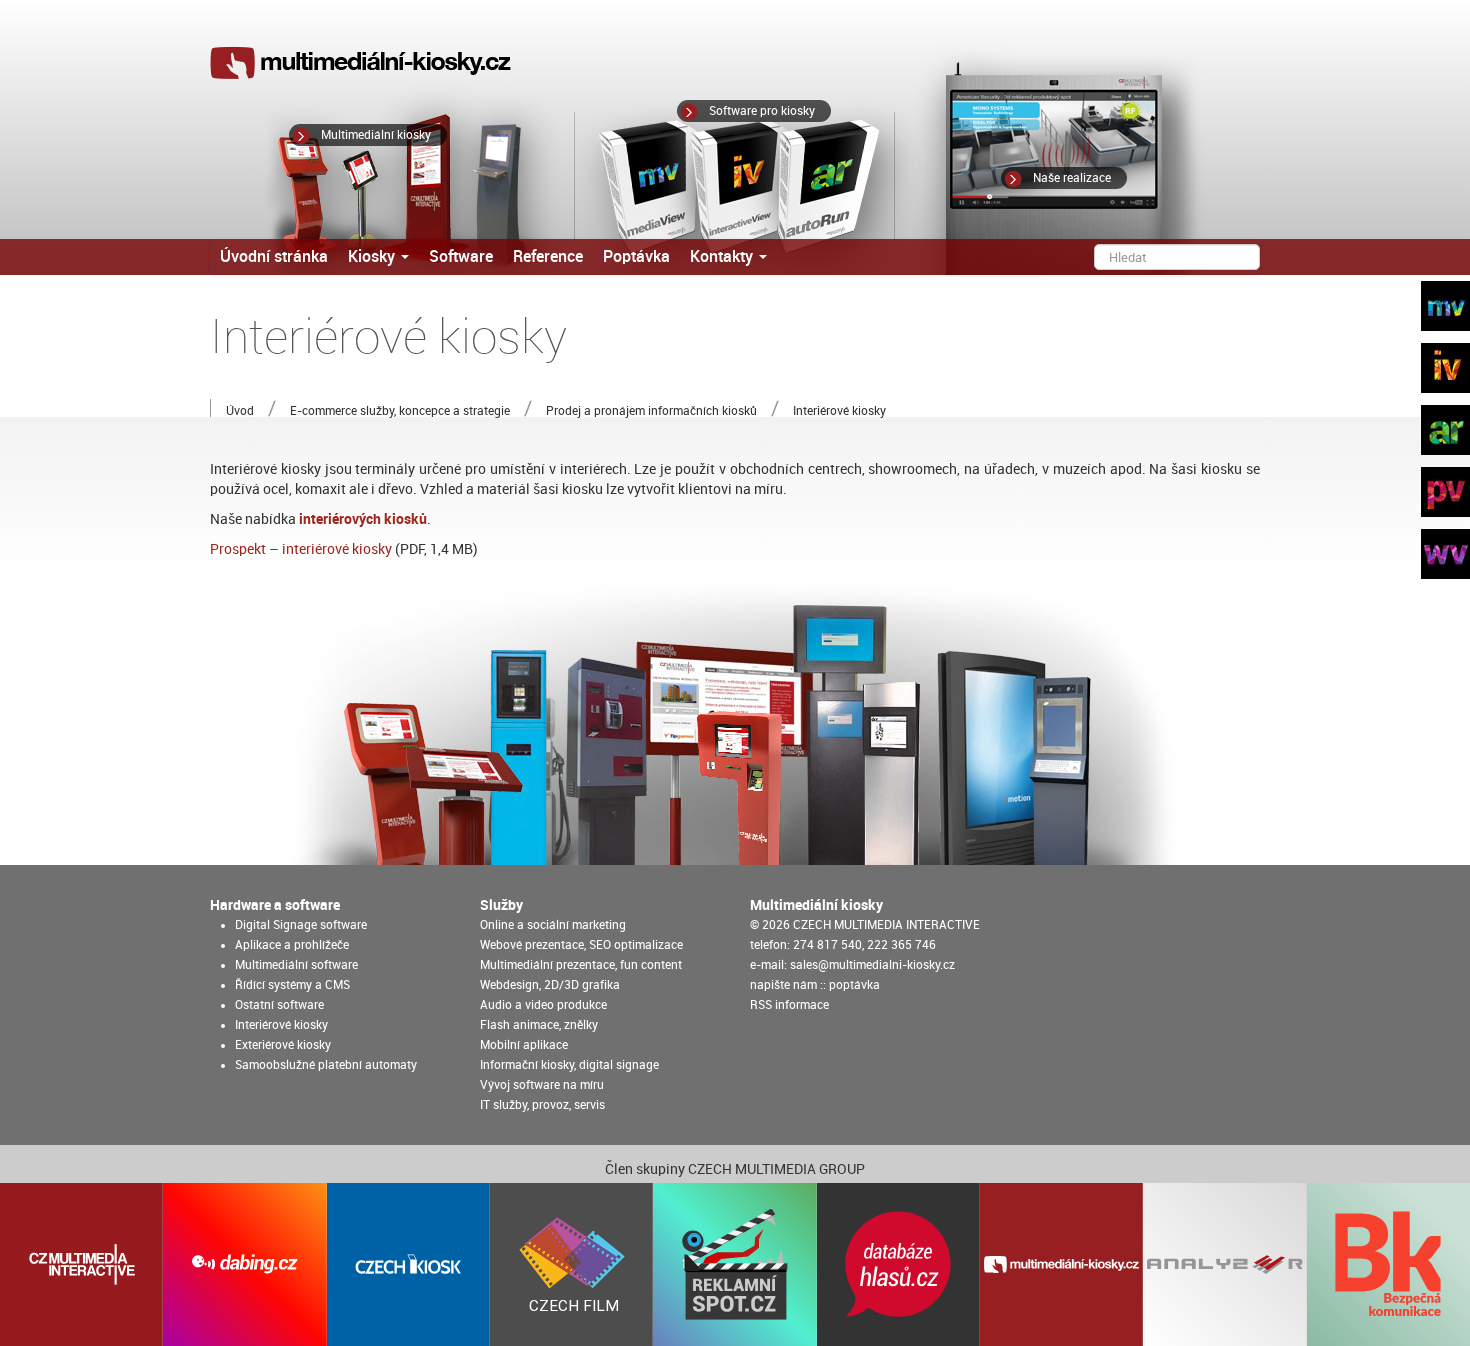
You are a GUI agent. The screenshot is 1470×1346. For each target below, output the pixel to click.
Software (461, 256)
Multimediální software (296, 965)
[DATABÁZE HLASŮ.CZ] (898, 1264)
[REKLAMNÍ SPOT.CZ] (734, 1264)
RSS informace (789, 1005)
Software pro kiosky (762, 111)
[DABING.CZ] (244, 1264)
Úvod (240, 411)
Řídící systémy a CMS (292, 985)
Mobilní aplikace (524, 1045)
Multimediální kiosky (376, 135)
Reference (548, 256)
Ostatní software (279, 1005)
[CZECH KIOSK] (408, 1264)
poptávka (854, 985)
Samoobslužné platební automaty (326, 1065)
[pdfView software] (1440, 497)
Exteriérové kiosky (283, 1045)
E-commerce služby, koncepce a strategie (400, 411)
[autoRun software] (1440, 435)
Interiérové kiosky (281, 1025)
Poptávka (636, 256)
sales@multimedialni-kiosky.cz (872, 965)
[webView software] (1440, 559)
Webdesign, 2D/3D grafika (550, 985)
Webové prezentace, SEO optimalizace (581, 945)
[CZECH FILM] (571, 1264)
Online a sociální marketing (553, 925)
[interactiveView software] (1440, 373)
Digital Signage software (301, 925)
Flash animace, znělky (539, 1025)
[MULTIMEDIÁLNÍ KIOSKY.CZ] (1061, 1264)
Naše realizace (1072, 178)
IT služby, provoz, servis (542, 1105)
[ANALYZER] (1224, 1264)
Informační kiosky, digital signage (569, 1065)
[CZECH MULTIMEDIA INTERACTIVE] (81, 1264)
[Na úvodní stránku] (362, 63)
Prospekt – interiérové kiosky (301, 549)
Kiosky (373, 256)
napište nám (783, 985)
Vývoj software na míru (542, 1085)
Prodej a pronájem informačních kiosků (651, 411)
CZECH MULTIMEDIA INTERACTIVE (886, 925)
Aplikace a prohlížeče (292, 945)
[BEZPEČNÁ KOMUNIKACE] (1388, 1264)
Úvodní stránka (274, 256)
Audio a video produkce (543, 1005)
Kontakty (723, 256)
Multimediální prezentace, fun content (581, 965)
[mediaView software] (1440, 311)
